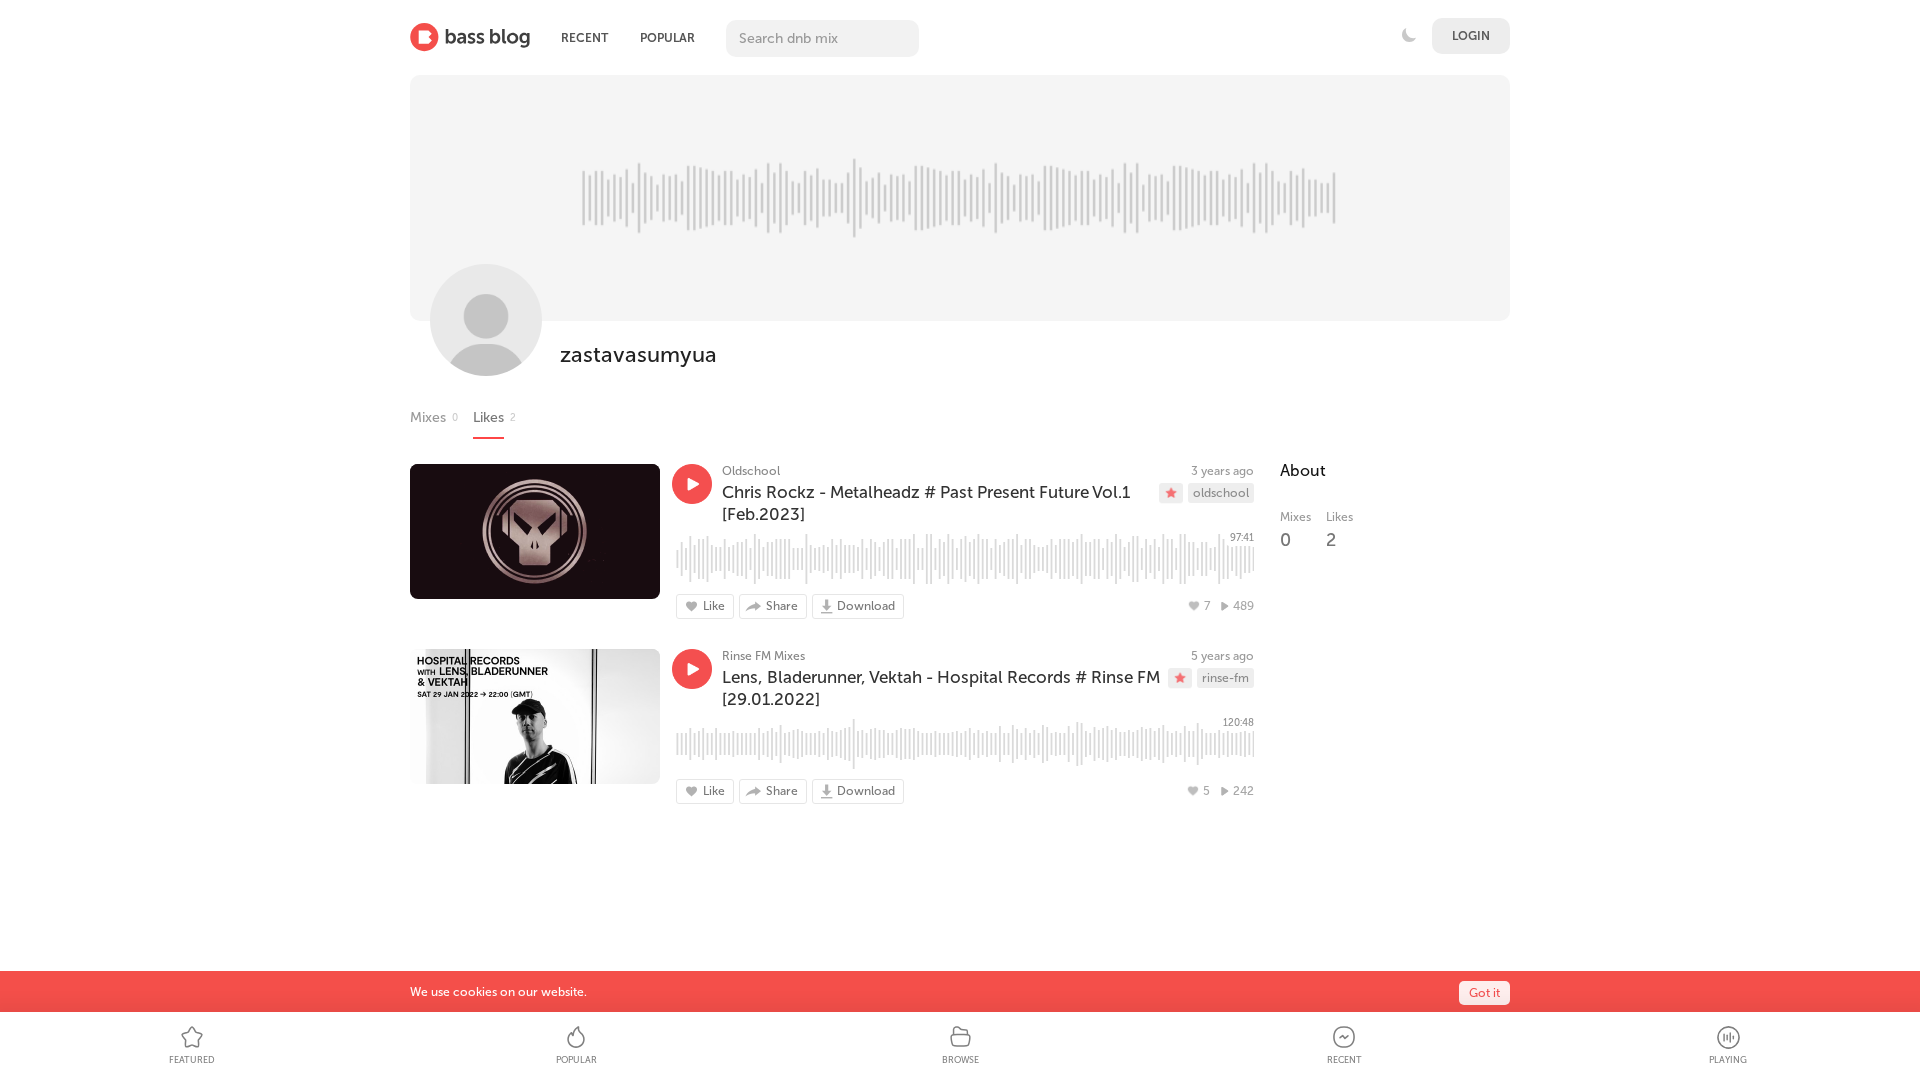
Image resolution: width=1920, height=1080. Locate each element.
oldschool (1221, 493)
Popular (667, 38)
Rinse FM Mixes (763, 656)
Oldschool (751, 471)
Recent (584, 38)
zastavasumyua (638, 354)
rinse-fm (1225, 678)
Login (1471, 36)
